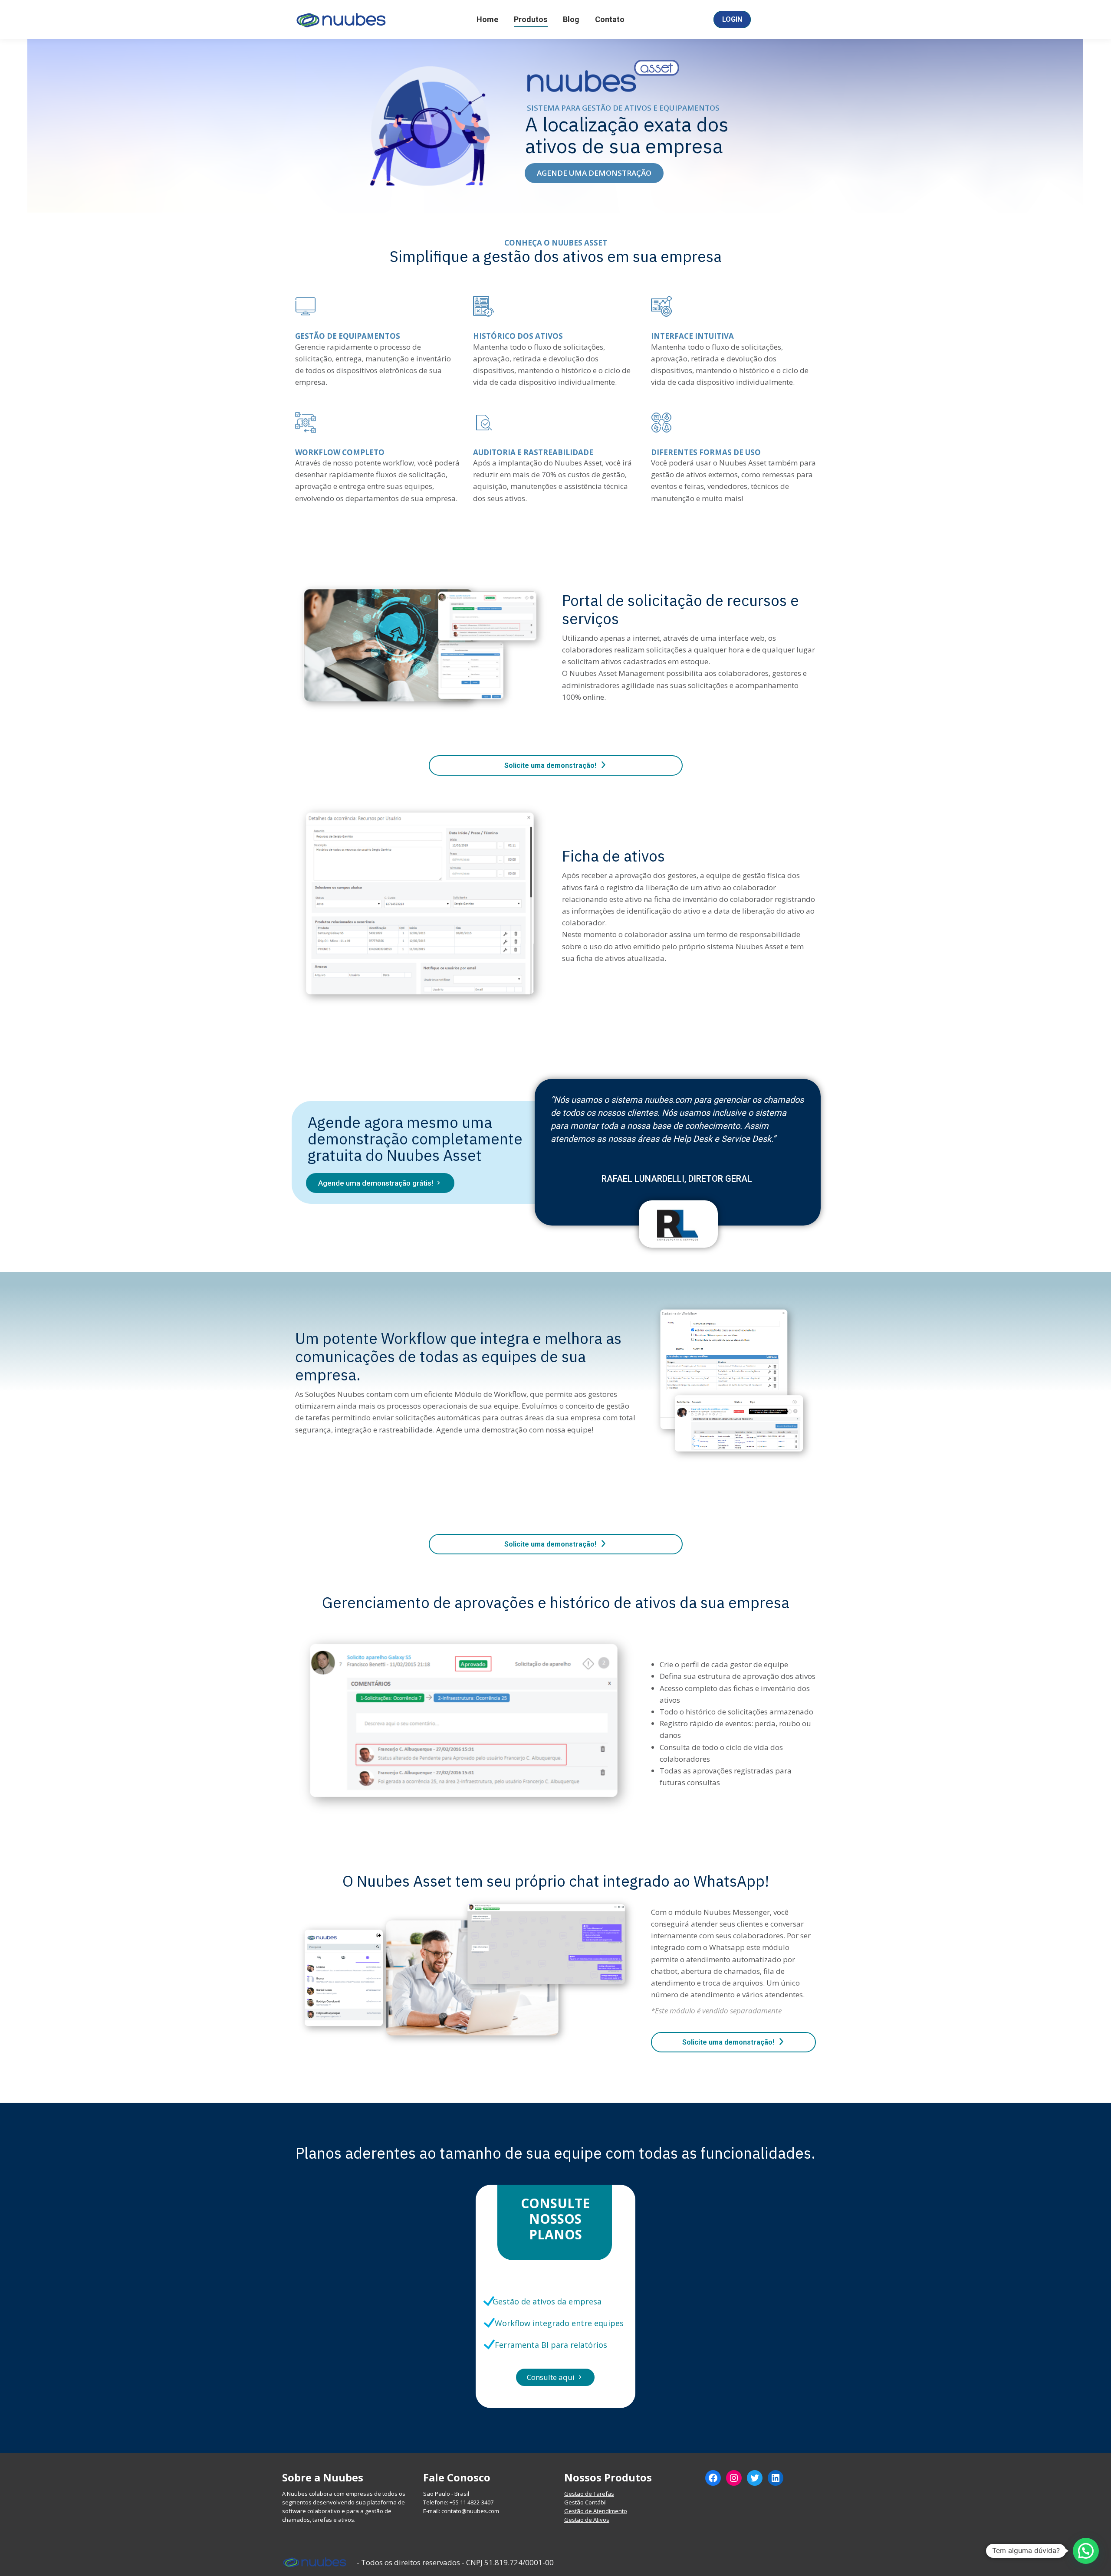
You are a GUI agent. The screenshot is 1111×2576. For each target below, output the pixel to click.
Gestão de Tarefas (589, 2494)
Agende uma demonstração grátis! (380, 1183)
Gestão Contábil (585, 2502)
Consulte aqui (555, 2377)
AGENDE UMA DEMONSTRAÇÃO (594, 173)
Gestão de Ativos (587, 2520)
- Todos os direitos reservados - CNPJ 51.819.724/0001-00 (455, 2562)
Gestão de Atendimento (596, 2511)
